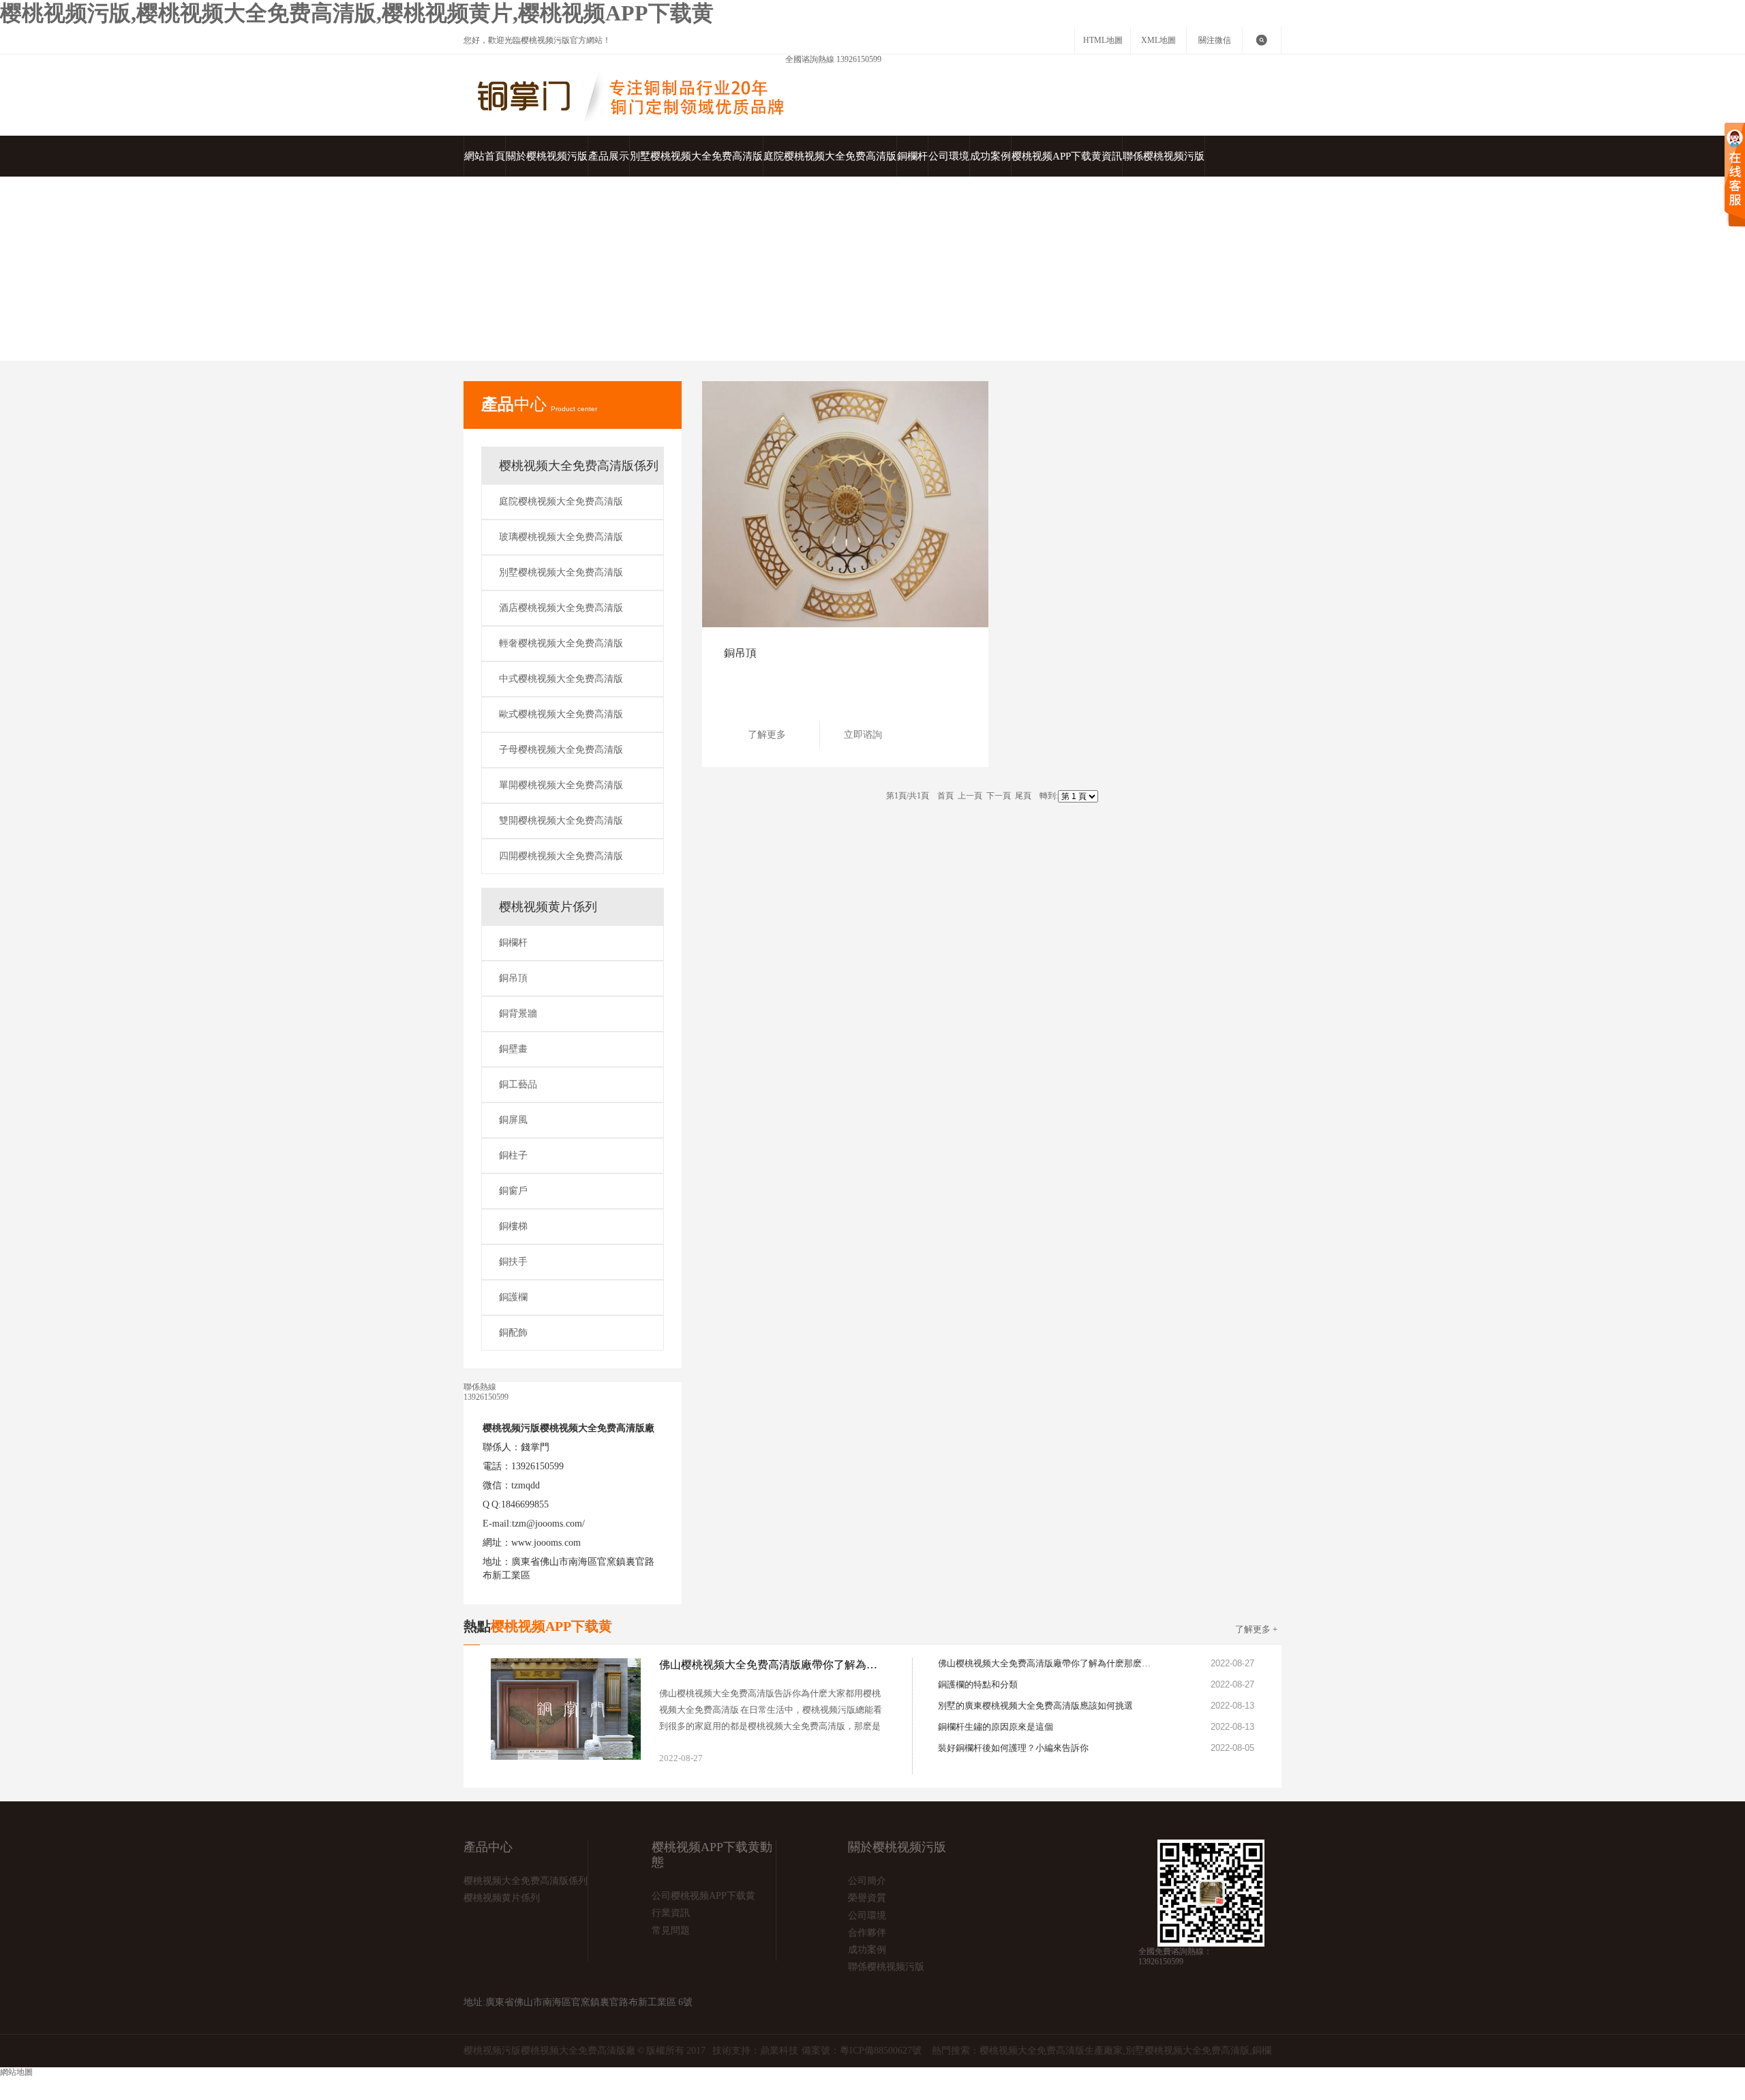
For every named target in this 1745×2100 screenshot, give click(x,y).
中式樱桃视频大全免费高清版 (561, 679)
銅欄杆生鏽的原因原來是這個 (996, 1727)
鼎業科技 (779, 2051)
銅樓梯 (513, 1226)
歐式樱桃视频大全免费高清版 (561, 714)
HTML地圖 (1103, 40)
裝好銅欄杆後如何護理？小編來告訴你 (1013, 1748)
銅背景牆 (518, 1014)
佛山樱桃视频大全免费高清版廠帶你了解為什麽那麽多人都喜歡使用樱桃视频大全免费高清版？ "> (772, 1665)
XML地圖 (1158, 40)
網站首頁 (485, 156)
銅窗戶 (513, 1191)
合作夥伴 (867, 1933)
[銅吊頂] (845, 504)
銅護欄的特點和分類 (978, 1684)
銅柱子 (513, 1155)
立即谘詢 (863, 735)
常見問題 (671, 1931)
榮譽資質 (867, 1898)
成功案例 (990, 156)
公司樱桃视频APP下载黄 (703, 1896)
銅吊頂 (715, 343)
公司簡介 (867, 1881)
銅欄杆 (912, 156)
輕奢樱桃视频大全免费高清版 (561, 643)
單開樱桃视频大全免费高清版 (561, 785)
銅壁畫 (513, 1049)
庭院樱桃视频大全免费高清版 (830, 156)
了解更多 (767, 735)
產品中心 (589, 343)
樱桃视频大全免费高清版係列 (579, 466)
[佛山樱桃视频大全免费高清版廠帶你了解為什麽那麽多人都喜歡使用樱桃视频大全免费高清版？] (566, 1709)
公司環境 (949, 156)
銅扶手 (513, 1262)
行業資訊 (671, 1913)
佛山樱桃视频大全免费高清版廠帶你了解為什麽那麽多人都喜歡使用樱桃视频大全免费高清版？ (1047, 1663)
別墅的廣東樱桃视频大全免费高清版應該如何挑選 (1035, 1706)
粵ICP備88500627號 (881, 2051)
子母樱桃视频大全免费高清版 (561, 750)
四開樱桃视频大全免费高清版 (561, 856)
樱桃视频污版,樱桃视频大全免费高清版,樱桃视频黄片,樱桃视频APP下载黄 (357, 13)
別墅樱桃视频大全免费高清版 (696, 156)
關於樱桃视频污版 (547, 156)
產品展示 (609, 156)
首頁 (550, 343)
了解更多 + (1256, 1629)
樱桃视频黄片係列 (654, 343)
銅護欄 (513, 1297)
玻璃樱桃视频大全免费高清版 (561, 537)
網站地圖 (564, 2083)
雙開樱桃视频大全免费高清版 (561, 821)
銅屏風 (513, 1120)
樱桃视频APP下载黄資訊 (1067, 156)
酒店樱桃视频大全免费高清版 (561, 608)
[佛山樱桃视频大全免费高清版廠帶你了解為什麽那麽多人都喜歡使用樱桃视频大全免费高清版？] (868, 1762)
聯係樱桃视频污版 (1164, 156)
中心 (539, 404)
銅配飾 (513, 1333)
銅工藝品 (518, 1084)
